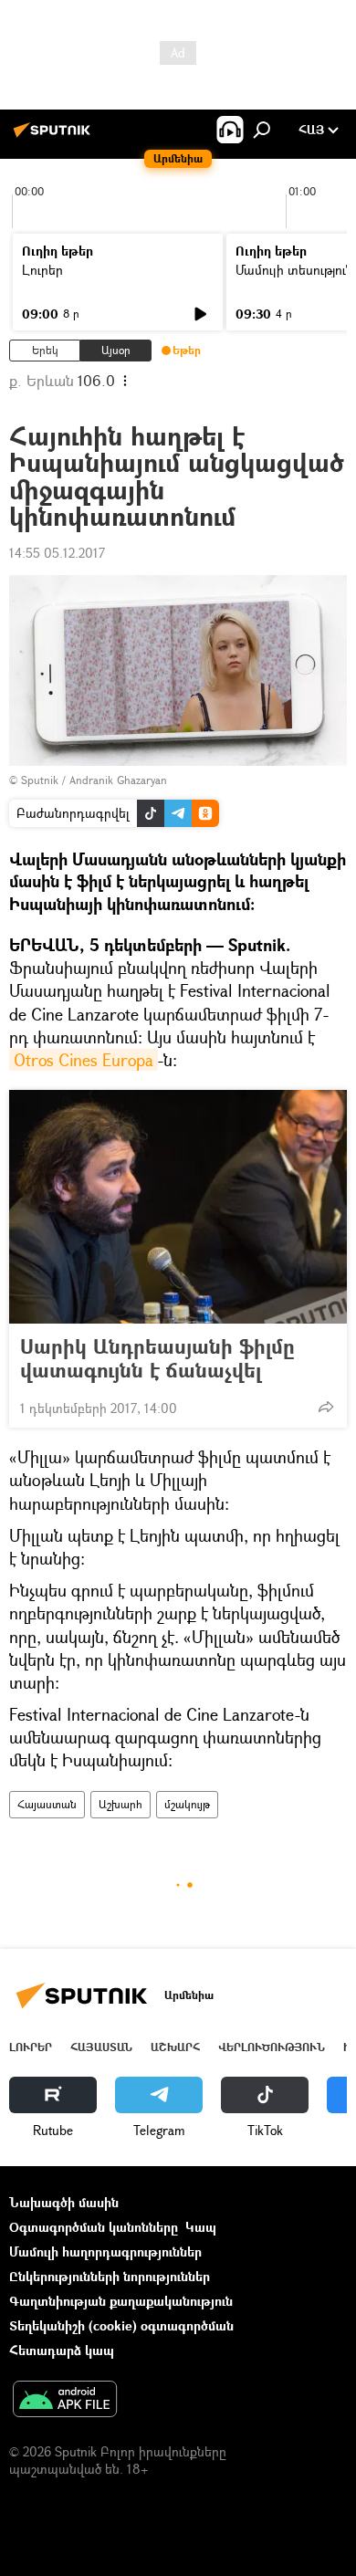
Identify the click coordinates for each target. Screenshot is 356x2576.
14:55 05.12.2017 (57, 553)
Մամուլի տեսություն (294, 270)
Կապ (201, 2227)
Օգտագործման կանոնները (94, 2227)
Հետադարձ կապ (62, 2350)
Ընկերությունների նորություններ (110, 2276)
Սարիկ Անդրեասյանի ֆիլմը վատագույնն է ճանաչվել (157, 1358)
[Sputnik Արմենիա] (55, 136)
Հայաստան (47, 1804)
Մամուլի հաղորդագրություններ (105, 2251)
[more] (326, 1407)
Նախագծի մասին (64, 2202)
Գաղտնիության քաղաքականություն (121, 2301)
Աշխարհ (120, 1804)
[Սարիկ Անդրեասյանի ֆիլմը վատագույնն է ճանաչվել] (178, 1207)
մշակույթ (187, 1804)
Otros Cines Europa (84, 1060)
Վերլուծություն (272, 2047)
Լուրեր (42, 270)
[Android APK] (65, 2401)
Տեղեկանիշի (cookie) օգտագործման (121, 2325)
